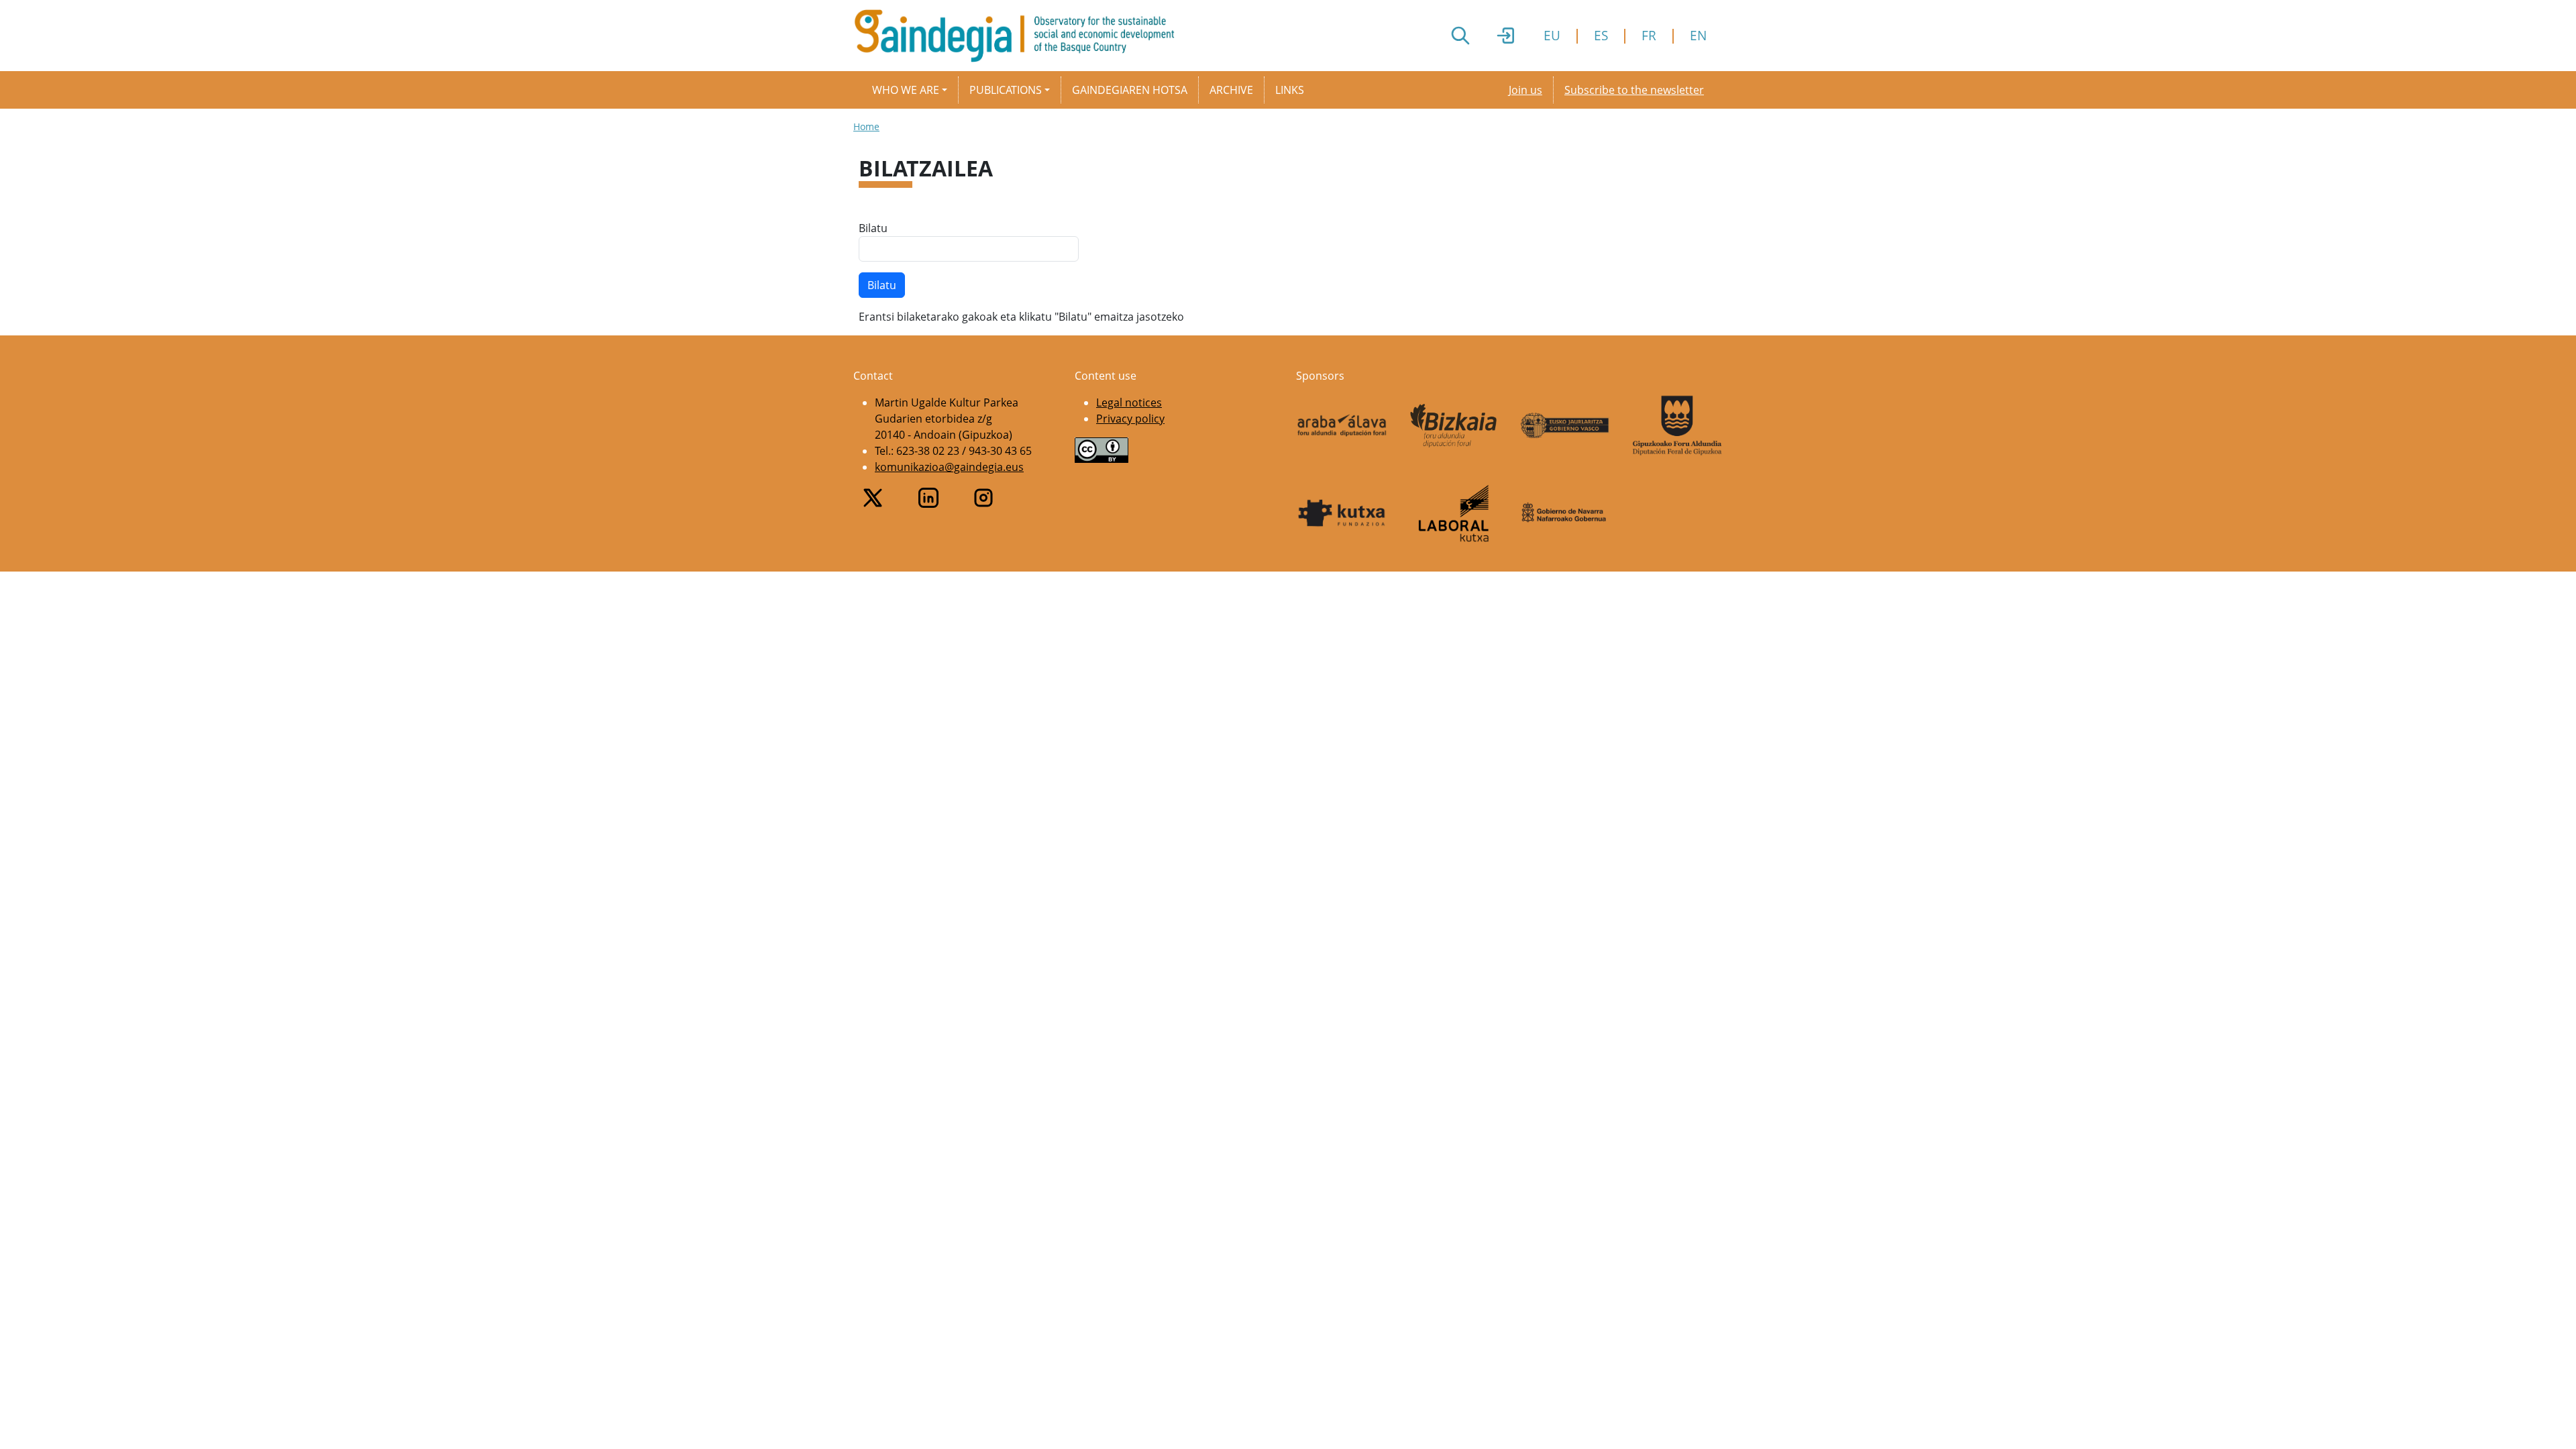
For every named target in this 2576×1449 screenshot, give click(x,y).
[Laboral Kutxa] (1454, 513)
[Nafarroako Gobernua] (1565, 513)
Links (1290, 90)
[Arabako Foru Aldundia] (1342, 425)
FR (1649, 35)
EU (1552, 35)
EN (1698, 35)
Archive (1231, 90)
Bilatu (873, 228)
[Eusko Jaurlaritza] (1565, 425)
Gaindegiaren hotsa (1130, 90)
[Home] (1020, 36)
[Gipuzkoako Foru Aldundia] (1677, 425)
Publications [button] (1006, 90)
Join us (1525, 90)
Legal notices (1129, 402)
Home (866, 126)
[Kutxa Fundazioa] (1342, 513)
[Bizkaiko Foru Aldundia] (1454, 426)
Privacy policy (1130, 419)
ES (1601, 35)
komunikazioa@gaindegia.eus (949, 467)
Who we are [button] (906, 90)
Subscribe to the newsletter (1634, 90)
